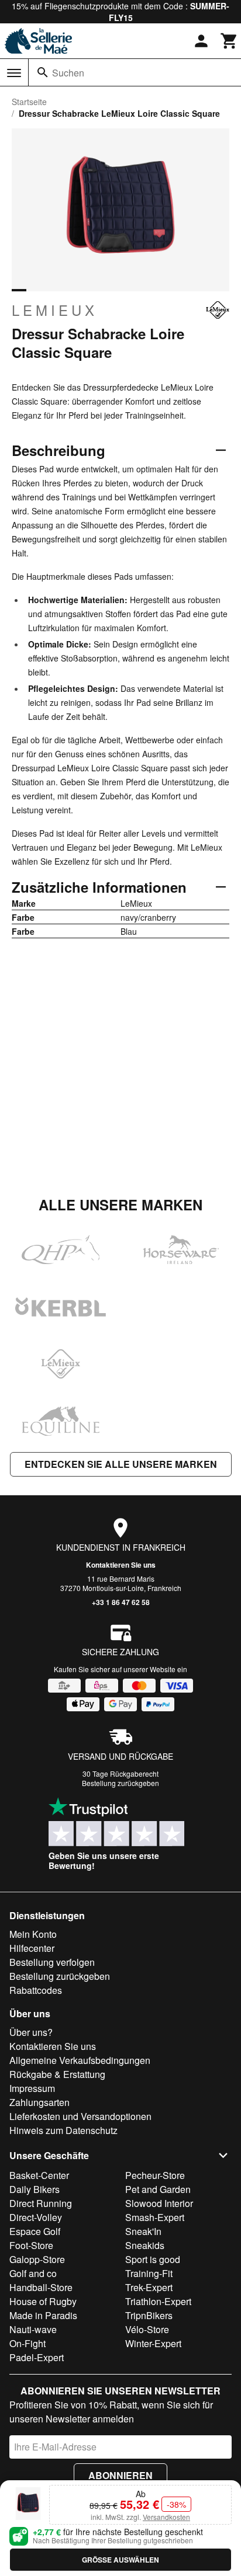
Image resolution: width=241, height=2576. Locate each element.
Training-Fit (149, 2273)
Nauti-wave (33, 2329)
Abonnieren (120, 2475)
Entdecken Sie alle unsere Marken (121, 1464)
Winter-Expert (153, 2343)
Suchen (68, 73)
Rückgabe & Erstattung (57, 2074)
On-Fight (27, 2343)
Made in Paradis (43, 2315)
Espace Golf (35, 2231)
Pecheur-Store (155, 2175)
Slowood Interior (159, 2203)
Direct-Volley (36, 2217)
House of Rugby (43, 2301)
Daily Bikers (35, 2189)
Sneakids (145, 2245)
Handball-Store (41, 2287)
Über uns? (31, 2032)
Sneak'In (143, 2231)
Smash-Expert (155, 2217)
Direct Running (41, 2203)
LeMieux (55, 310)
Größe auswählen (120, 2560)
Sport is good (153, 2259)
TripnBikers (149, 2315)
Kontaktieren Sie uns (121, 1565)
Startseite (29, 102)
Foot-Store (31, 2245)
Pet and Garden (158, 2189)
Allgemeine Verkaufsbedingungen (80, 2060)
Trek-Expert (149, 2287)
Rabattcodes (36, 1990)
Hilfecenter (32, 1948)
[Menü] (14, 73)
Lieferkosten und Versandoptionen (80, 2116)
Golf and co (33, 2273)
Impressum (32, 2088)
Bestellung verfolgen (52, 1962)
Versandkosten (166, 2517)
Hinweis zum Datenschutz (63, 2130)
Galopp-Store (37, 2259)
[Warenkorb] (229, 41)
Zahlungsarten (39, 2102)
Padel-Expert (37, 2357)
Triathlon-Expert (158, 2301)
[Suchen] (43, 72)
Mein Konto (33, 1934)
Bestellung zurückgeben (120, 1783)
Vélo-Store (147, 2329)
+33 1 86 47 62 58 (121, 1602)
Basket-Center (39, 2175)
